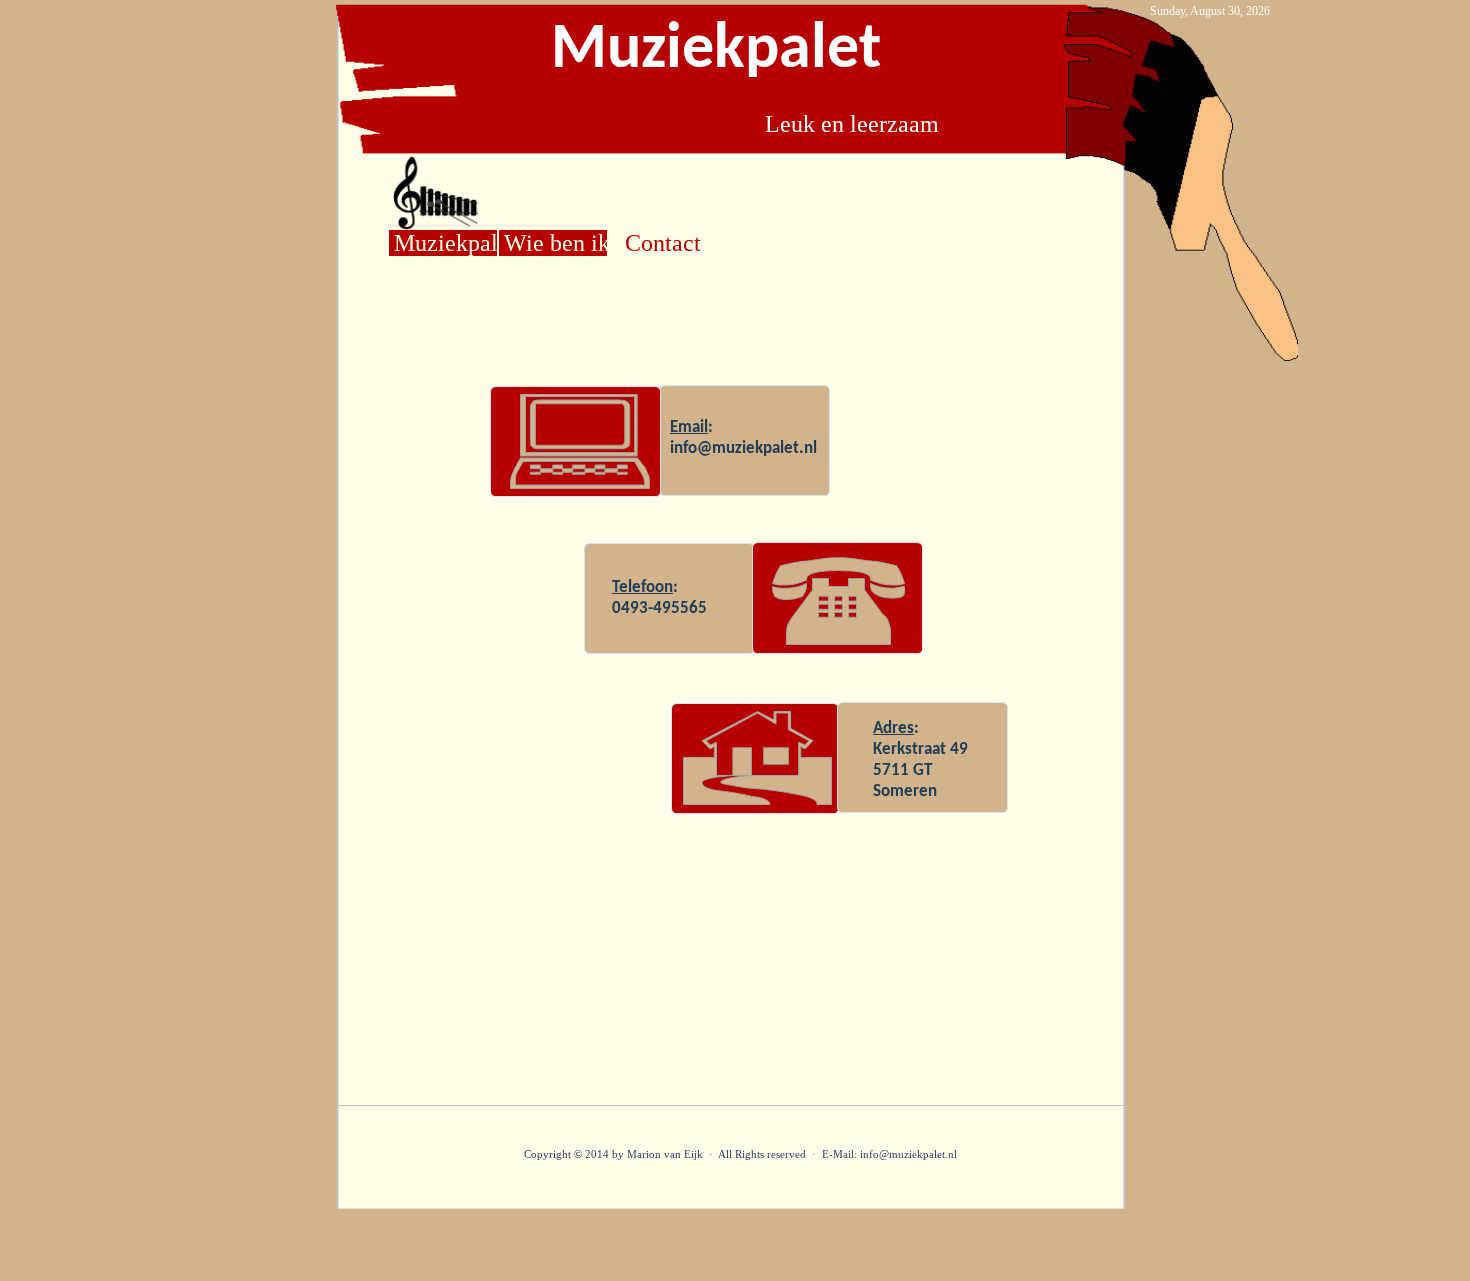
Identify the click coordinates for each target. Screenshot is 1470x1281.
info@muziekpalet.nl (743, 448)
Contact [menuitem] (663, 243)
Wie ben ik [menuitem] (555, 243)
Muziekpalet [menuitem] (445, 243)
